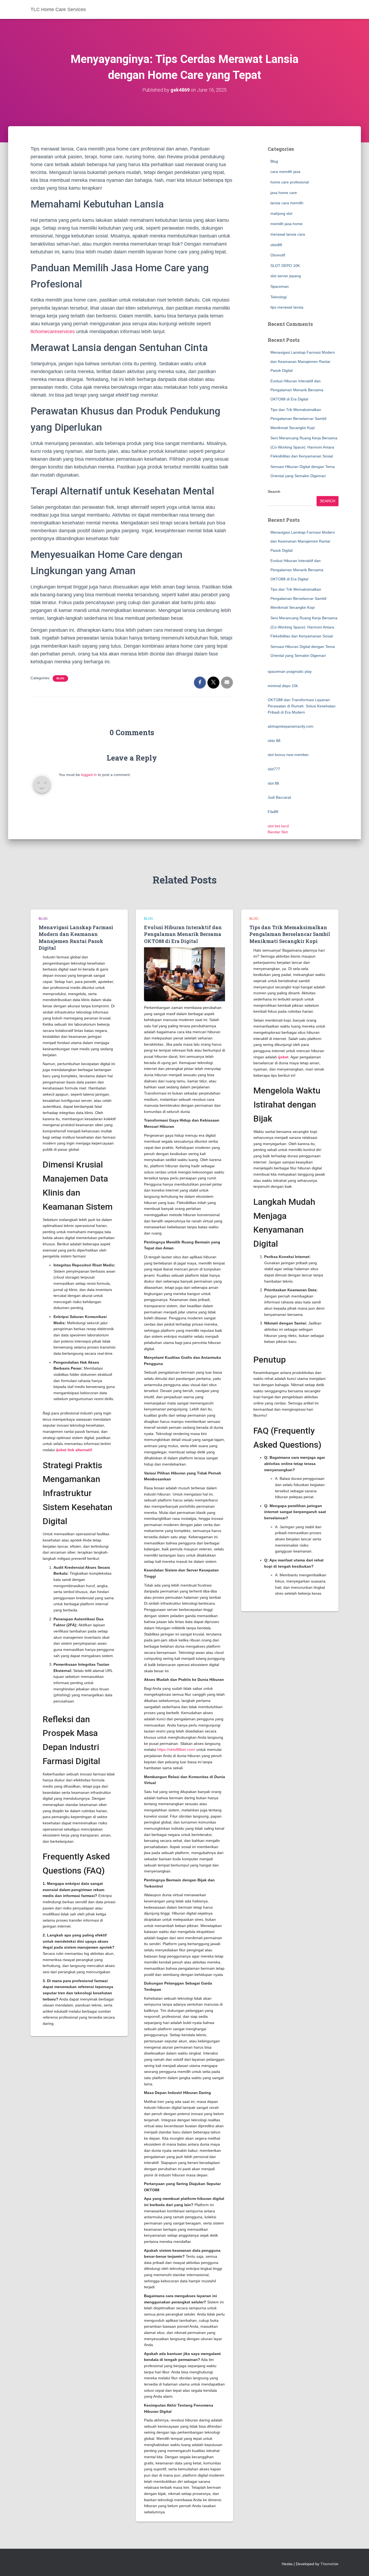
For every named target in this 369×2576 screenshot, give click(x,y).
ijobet (283, 1057)
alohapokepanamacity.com (291, 726)
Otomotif (278, 255)
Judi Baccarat (279, 797)
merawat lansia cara (288, 234)
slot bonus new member (288, 755)
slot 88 (273, 783)
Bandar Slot (278, 832)
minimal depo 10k (283, 686)
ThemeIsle (329, 2564)
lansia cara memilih (287, 203)
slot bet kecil (278, 826)
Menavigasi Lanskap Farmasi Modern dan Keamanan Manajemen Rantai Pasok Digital (303, 361)
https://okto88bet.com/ (176, 1749)
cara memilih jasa (285, 172)
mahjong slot (281, 213)
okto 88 (274, 741)
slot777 (274, 769)
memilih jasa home (286, 224)
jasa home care (284, 193)
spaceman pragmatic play (290, 671)
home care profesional (290, 182)
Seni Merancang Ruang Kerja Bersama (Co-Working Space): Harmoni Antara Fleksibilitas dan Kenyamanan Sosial (304, 447)
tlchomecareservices (53, 332)
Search (274, 491)
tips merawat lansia (287, 307)
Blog (60, 678)
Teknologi (279, 297)
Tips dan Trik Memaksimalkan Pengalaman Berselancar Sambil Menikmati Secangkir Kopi (298, 419)
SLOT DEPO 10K (285, 266)
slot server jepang (286, 276)
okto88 (276, 245)
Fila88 (273, 812)
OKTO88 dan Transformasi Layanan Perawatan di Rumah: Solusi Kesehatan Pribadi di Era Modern (302, 706)
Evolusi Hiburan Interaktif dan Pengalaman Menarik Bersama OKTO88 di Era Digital (297, 390)
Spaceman (280, 286)
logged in (89, 775)
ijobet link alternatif (74, 1450)
